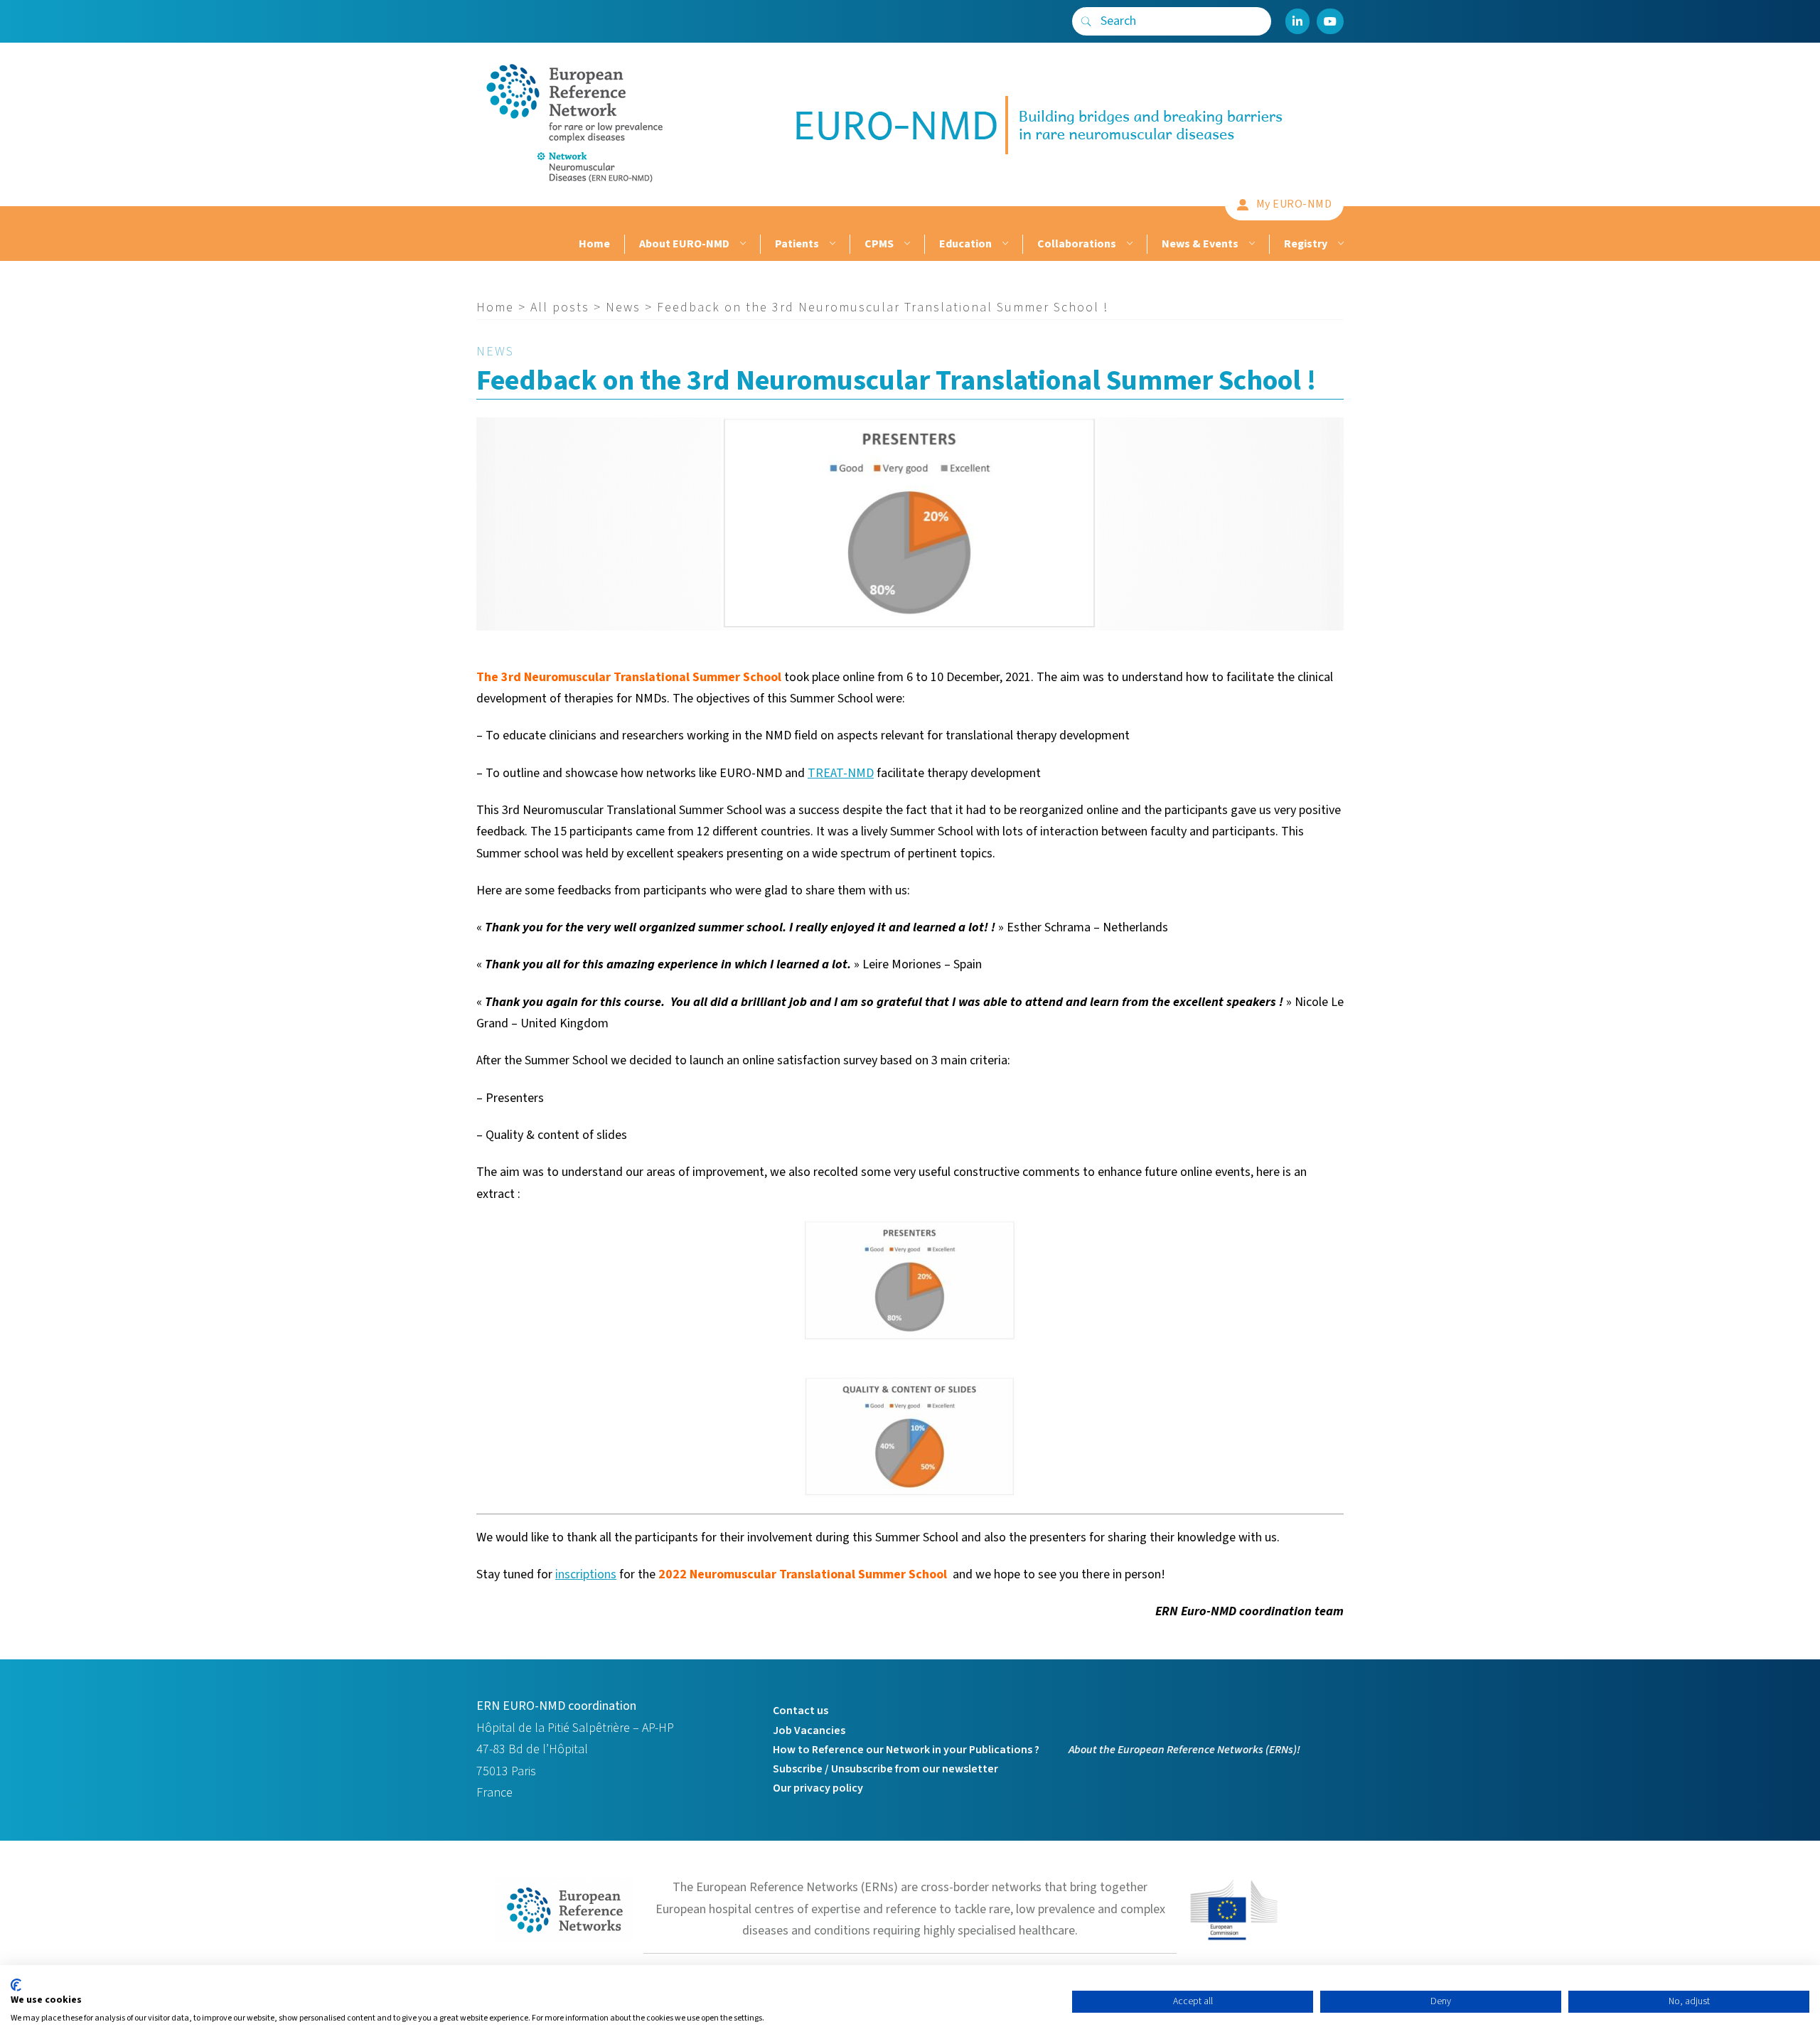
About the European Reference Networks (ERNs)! (1184, 1750)
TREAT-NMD (841, 773)
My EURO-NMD (1294, 204)
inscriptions (586, 1574)
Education (965, 244)
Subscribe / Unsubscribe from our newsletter (885, 1769)
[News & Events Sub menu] (1250, 244)
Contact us (801, 1711)
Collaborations (1077, 244)
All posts (560, 307)
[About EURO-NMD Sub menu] (741, 244)
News (623, 307)
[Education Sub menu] (1003, 244)
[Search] (1086, 21)
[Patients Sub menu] (831, 244)
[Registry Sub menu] (1339, 244)
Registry (1306, 244)
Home (594, 244)
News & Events (1200, 244)
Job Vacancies (809, 1730)
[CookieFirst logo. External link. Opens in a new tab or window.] (16, 1985)
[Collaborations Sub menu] (1128, 244)
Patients (797, 244)
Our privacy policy (818, 1788)
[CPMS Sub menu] (905, 244)
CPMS (879, 244)
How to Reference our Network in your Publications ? (906, 1750)
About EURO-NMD (684, 244)
